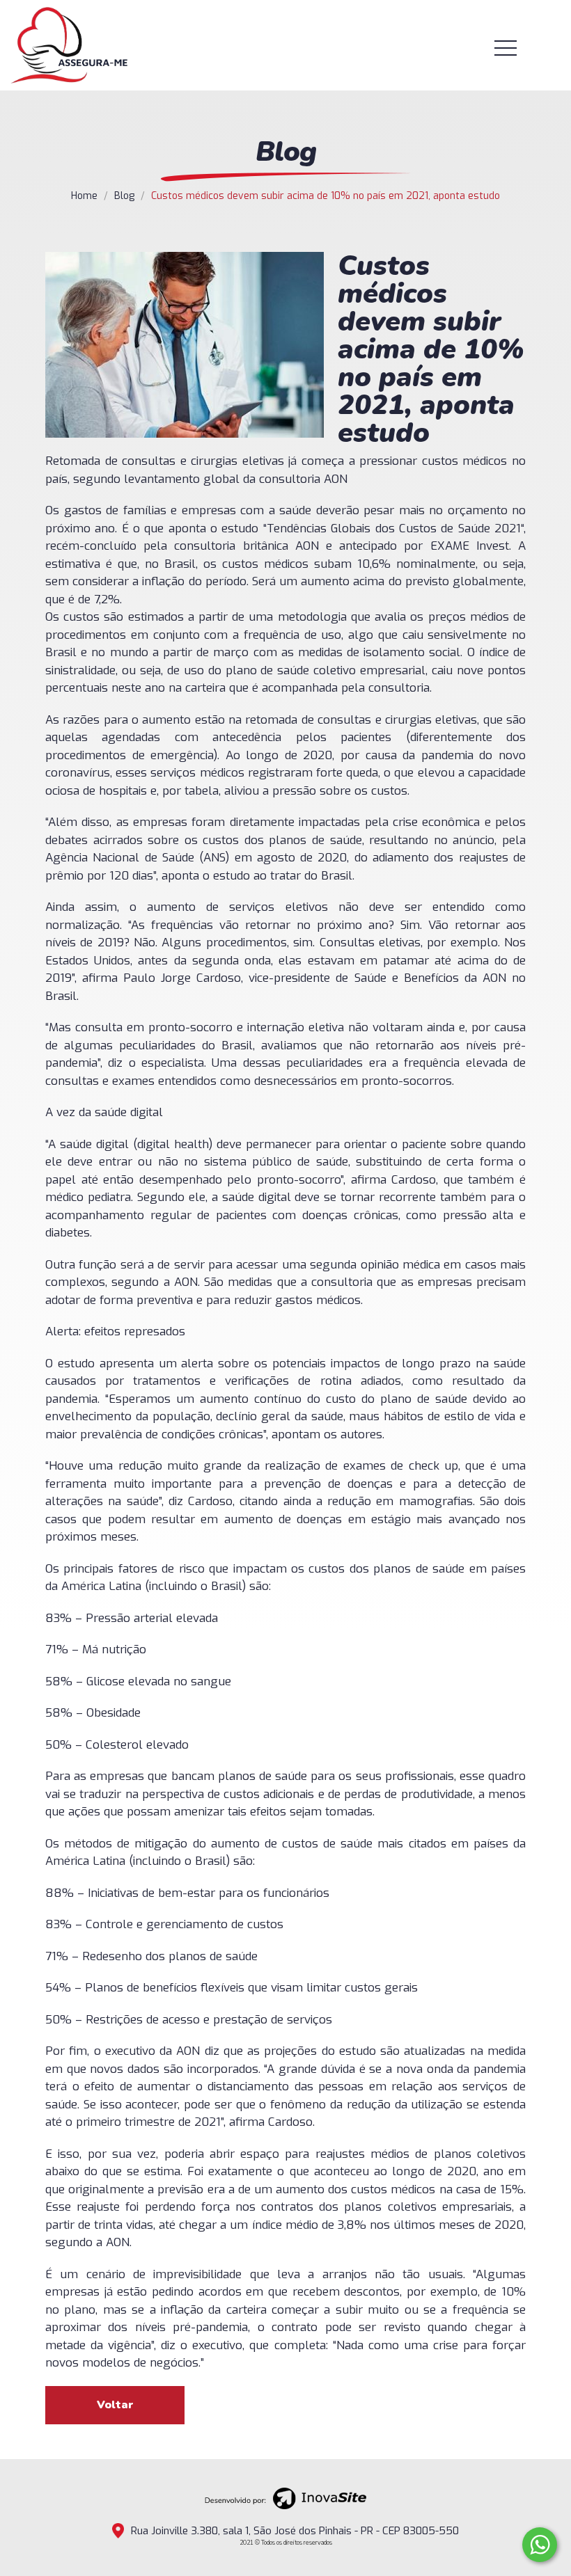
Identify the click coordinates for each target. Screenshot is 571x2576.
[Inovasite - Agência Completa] (285, 2498)
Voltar (115, 2405)
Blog (124, 196)
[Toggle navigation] (523, 48)
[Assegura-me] (69, 45)
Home (84, 196)
